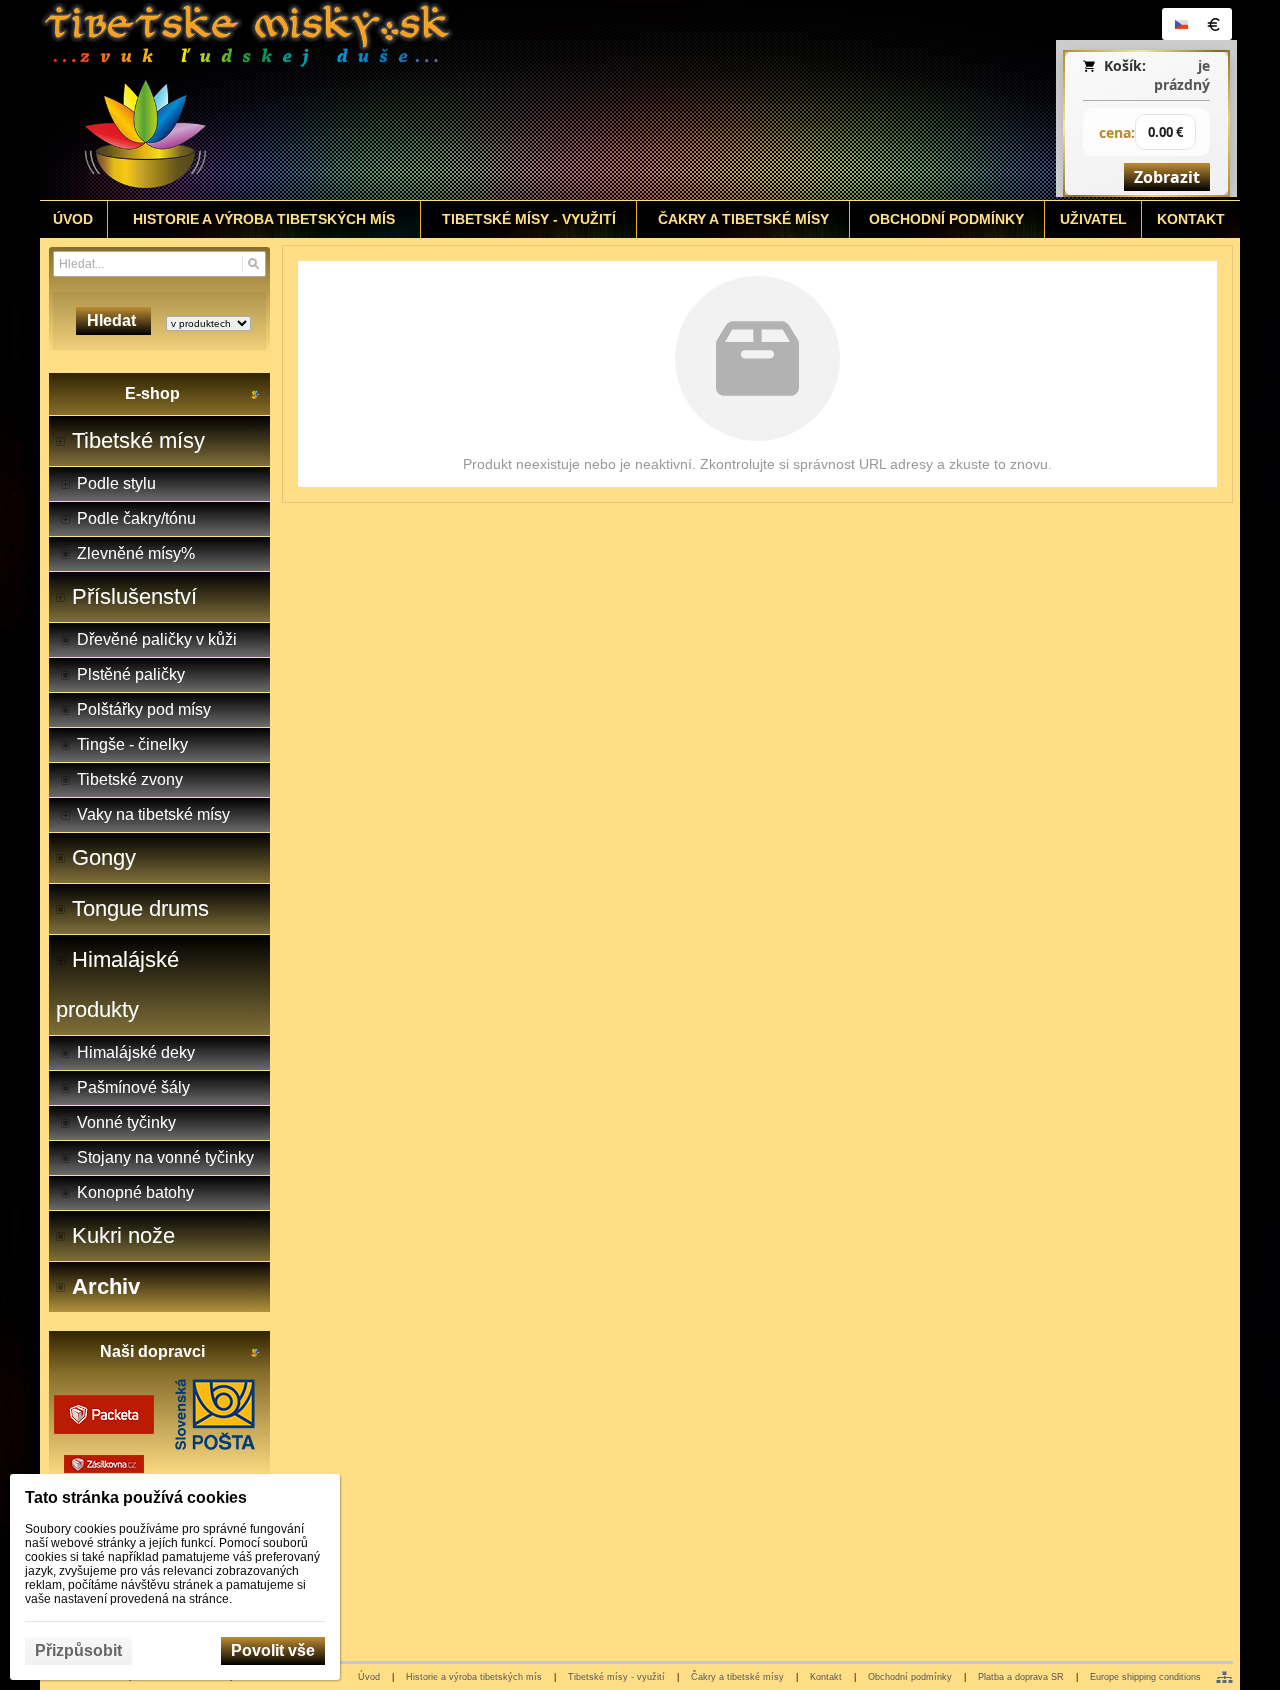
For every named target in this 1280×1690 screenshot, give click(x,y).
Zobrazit (1167, 177)
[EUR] (1213, 24)
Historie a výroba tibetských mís (474, 1677)
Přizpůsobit (78, 1650)
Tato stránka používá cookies (136, 1497)
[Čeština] (1181, 24)
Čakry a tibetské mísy (737, 1677)
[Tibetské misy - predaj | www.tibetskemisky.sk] (491, 100)
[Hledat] (253, 264)
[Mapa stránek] (1224, 1677)
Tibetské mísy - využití (616, 1677)
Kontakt (826, 1677)
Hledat (113, 320)
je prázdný (1182, 75)
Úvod (369, 1677)
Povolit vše (273, 1650)
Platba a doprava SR (1021, 1677)
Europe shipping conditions (1145, 1677)
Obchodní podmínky (910, 1677)
